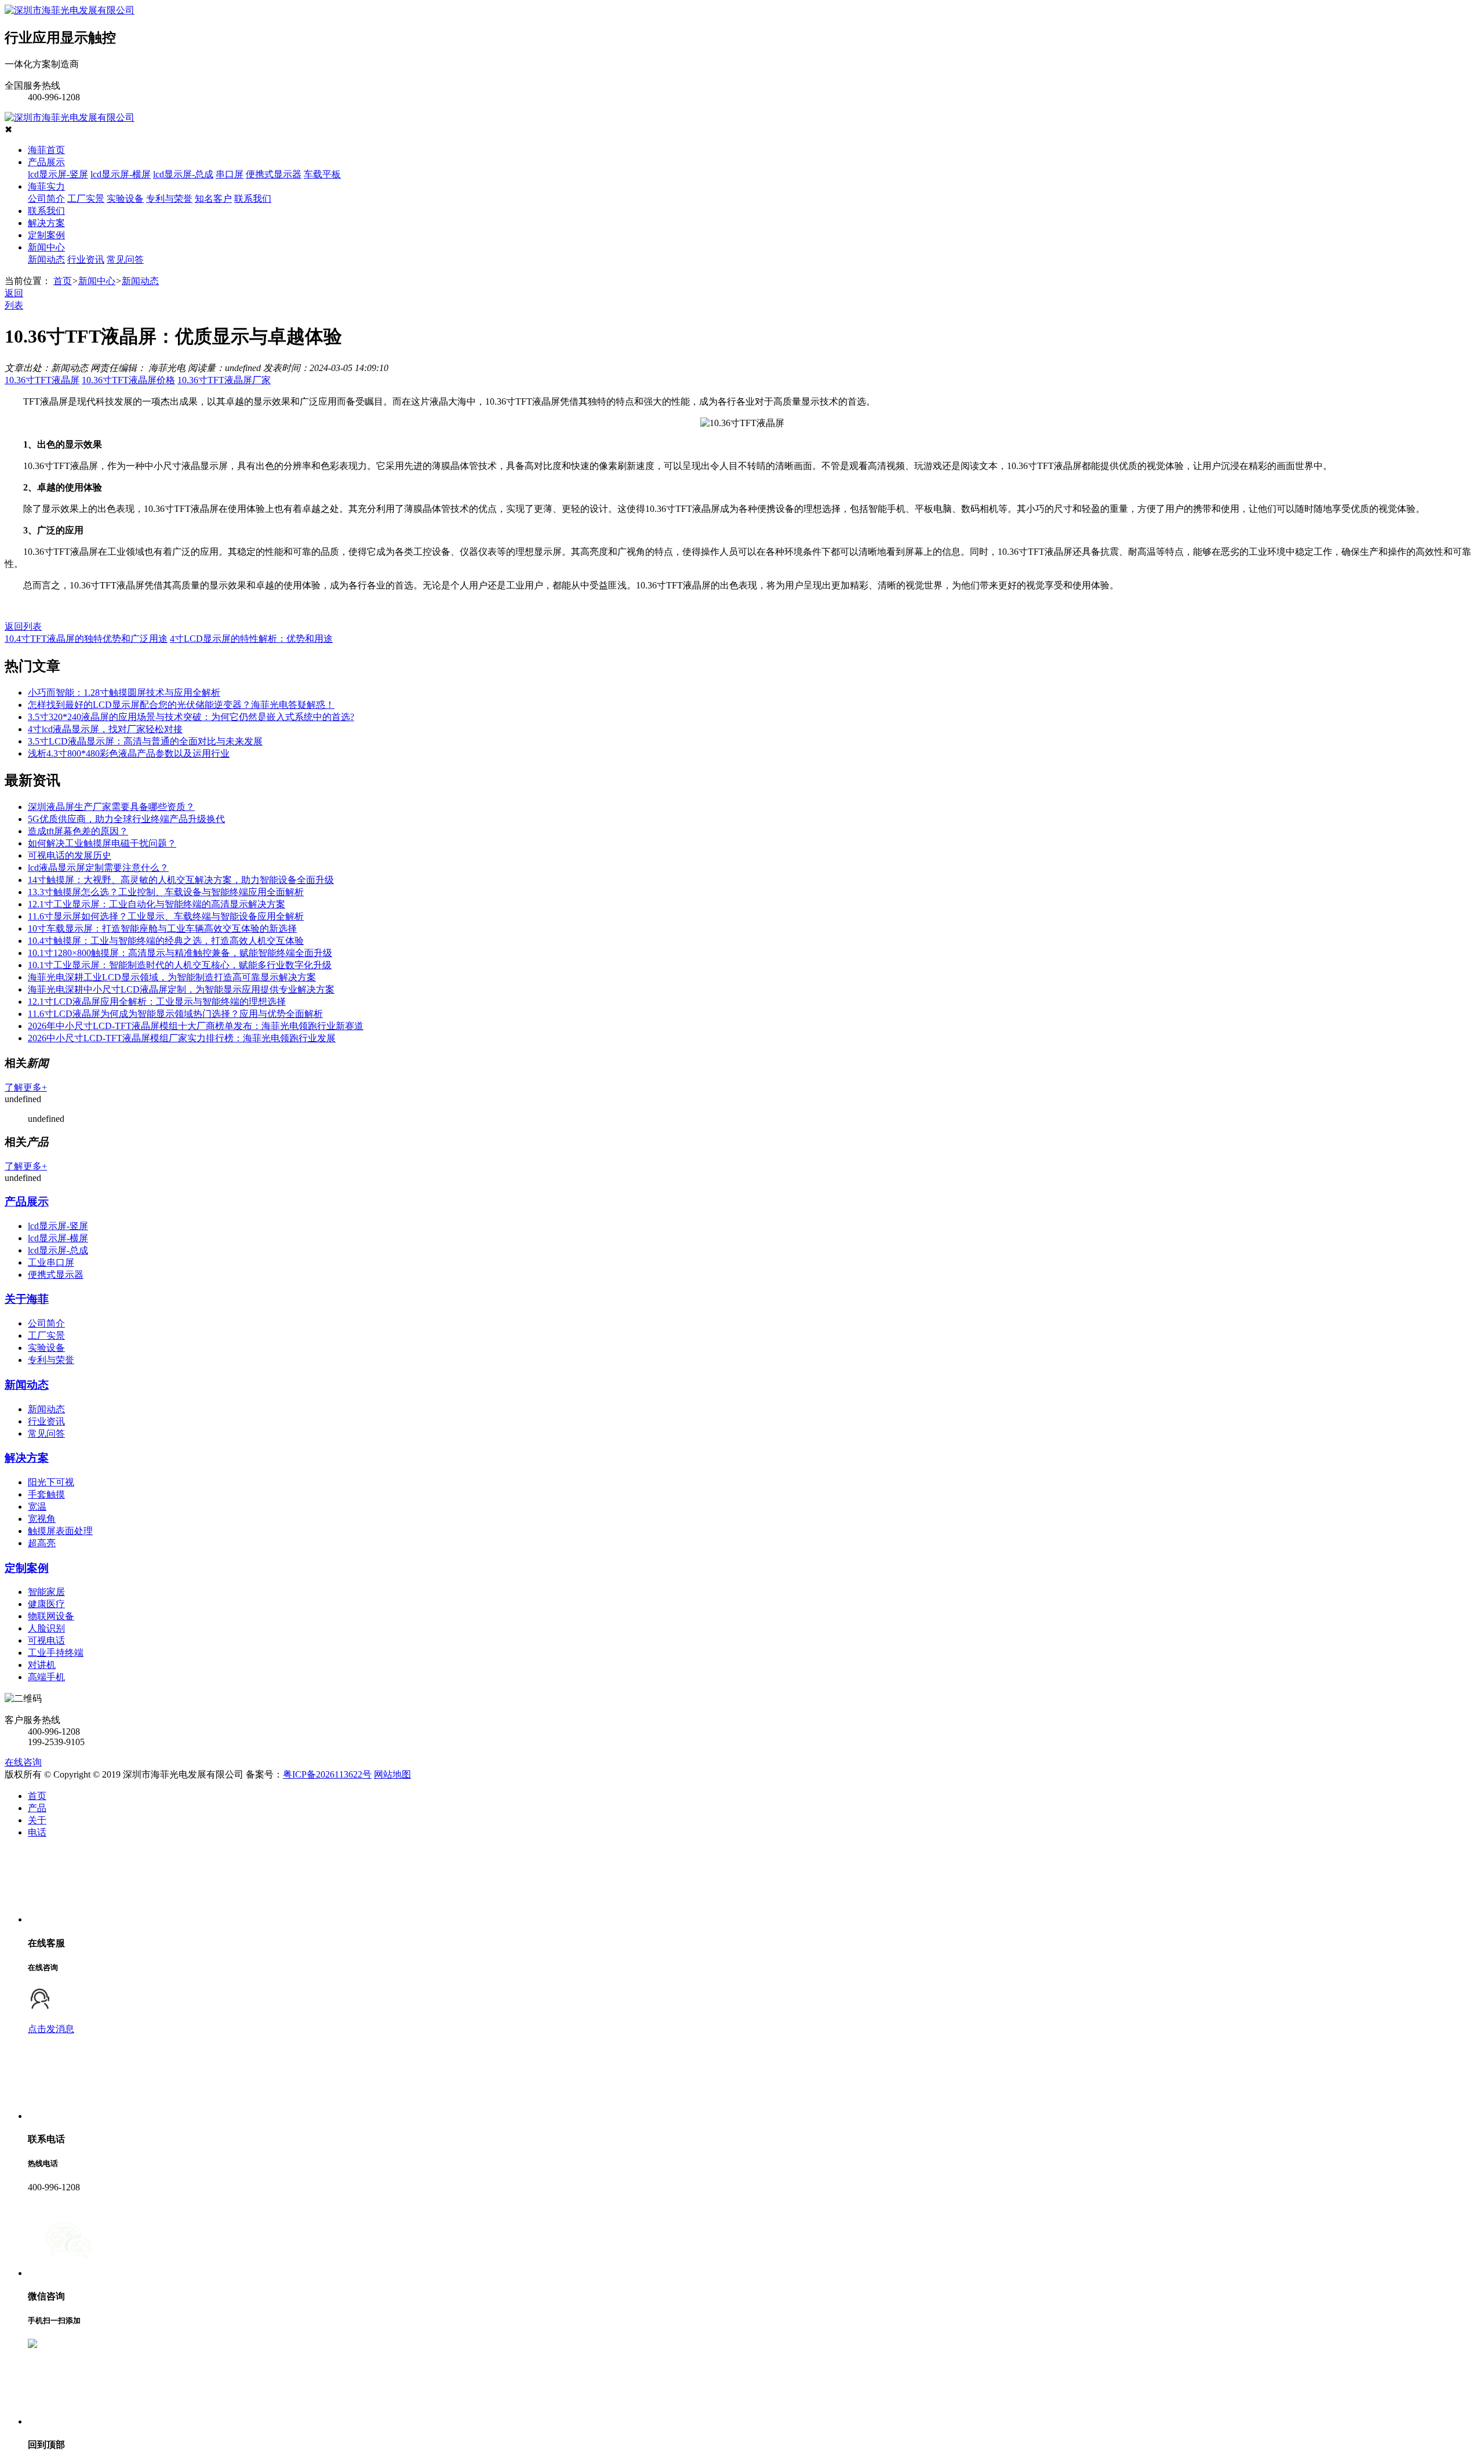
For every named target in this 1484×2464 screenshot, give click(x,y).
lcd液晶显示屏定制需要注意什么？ (98, 868)
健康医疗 (46, 1604)
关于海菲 (27, 1299)
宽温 (37, 1507)
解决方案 (46, 223)
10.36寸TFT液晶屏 (42, 380)
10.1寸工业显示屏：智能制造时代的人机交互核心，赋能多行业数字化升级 (180, 965)
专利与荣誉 (169, 199)
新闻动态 (46, 259)
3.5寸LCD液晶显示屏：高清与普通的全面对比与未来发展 (145, 741)
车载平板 (322, 174)
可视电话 (46, 1640)
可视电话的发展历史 (70, 855)
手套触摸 (46, 1494)
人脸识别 (46, 1628)
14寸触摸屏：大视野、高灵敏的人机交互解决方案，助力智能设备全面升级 (181, 880)
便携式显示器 (274, 174)
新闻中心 (46, 247)
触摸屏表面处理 (60, 1531)
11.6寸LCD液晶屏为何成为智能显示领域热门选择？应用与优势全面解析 (175, 1014)
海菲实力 (46, 186)
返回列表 (23, 626)
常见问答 (125, 259)
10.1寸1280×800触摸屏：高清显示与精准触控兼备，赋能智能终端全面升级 (180, 953)
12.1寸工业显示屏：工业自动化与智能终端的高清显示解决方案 (157, 904)
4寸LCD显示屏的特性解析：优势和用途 (251, 639)
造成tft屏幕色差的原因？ (78, 831)
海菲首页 (46, 150)
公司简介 (46, 199)
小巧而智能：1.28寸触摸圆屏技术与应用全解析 (124, 693)
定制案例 (46, 235)
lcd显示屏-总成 (183, 174)
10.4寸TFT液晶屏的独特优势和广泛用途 (86, 639)
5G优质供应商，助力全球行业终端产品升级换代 (126, 819)
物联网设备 (51, 1616)
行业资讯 (86, 259)
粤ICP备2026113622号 (327, 1774)
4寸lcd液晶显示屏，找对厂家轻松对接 (105, 729)
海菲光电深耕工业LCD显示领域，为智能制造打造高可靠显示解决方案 (172, 977)
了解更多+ (26, 1087)
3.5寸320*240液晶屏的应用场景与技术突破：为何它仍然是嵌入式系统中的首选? (191, 717)
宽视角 (42, 1519)
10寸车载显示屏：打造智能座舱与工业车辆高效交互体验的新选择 (162, 928)
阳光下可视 (51, 1482)
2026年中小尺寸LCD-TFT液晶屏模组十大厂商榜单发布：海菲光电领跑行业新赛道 (196, 1026)
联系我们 (253, 199)
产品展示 (46, 162)
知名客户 (213, 199)
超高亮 (42, 1543)
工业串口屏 (51, 1262)
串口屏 (230, 174)
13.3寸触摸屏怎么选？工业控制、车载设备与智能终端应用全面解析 (166, 892)
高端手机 (46, 1677)
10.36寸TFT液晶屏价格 (128, 380)
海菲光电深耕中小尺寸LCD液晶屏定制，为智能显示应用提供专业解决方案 (181, 989)
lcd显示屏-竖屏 (58, 174)
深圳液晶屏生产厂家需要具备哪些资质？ (111, 807)
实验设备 (125, 199)
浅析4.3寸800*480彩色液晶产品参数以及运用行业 (129, 753)
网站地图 (392, 1774)
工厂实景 (86, 199)
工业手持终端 (56, 1653)
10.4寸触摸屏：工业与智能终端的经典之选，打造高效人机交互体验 (166, 941)
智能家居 (46, 1592)
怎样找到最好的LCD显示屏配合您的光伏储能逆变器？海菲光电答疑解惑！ (181, 705)
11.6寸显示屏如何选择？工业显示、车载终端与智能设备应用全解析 (166, 916)
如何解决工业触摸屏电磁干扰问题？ (102, 843)
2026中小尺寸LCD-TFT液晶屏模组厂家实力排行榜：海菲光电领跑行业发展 (182, 1038)
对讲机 (42, 1665)
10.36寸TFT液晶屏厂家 (224, 380)
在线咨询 (23, 1762)
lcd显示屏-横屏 (121, 174)
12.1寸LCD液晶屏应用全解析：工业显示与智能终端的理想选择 (157, 1002)
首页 (63, 281)
